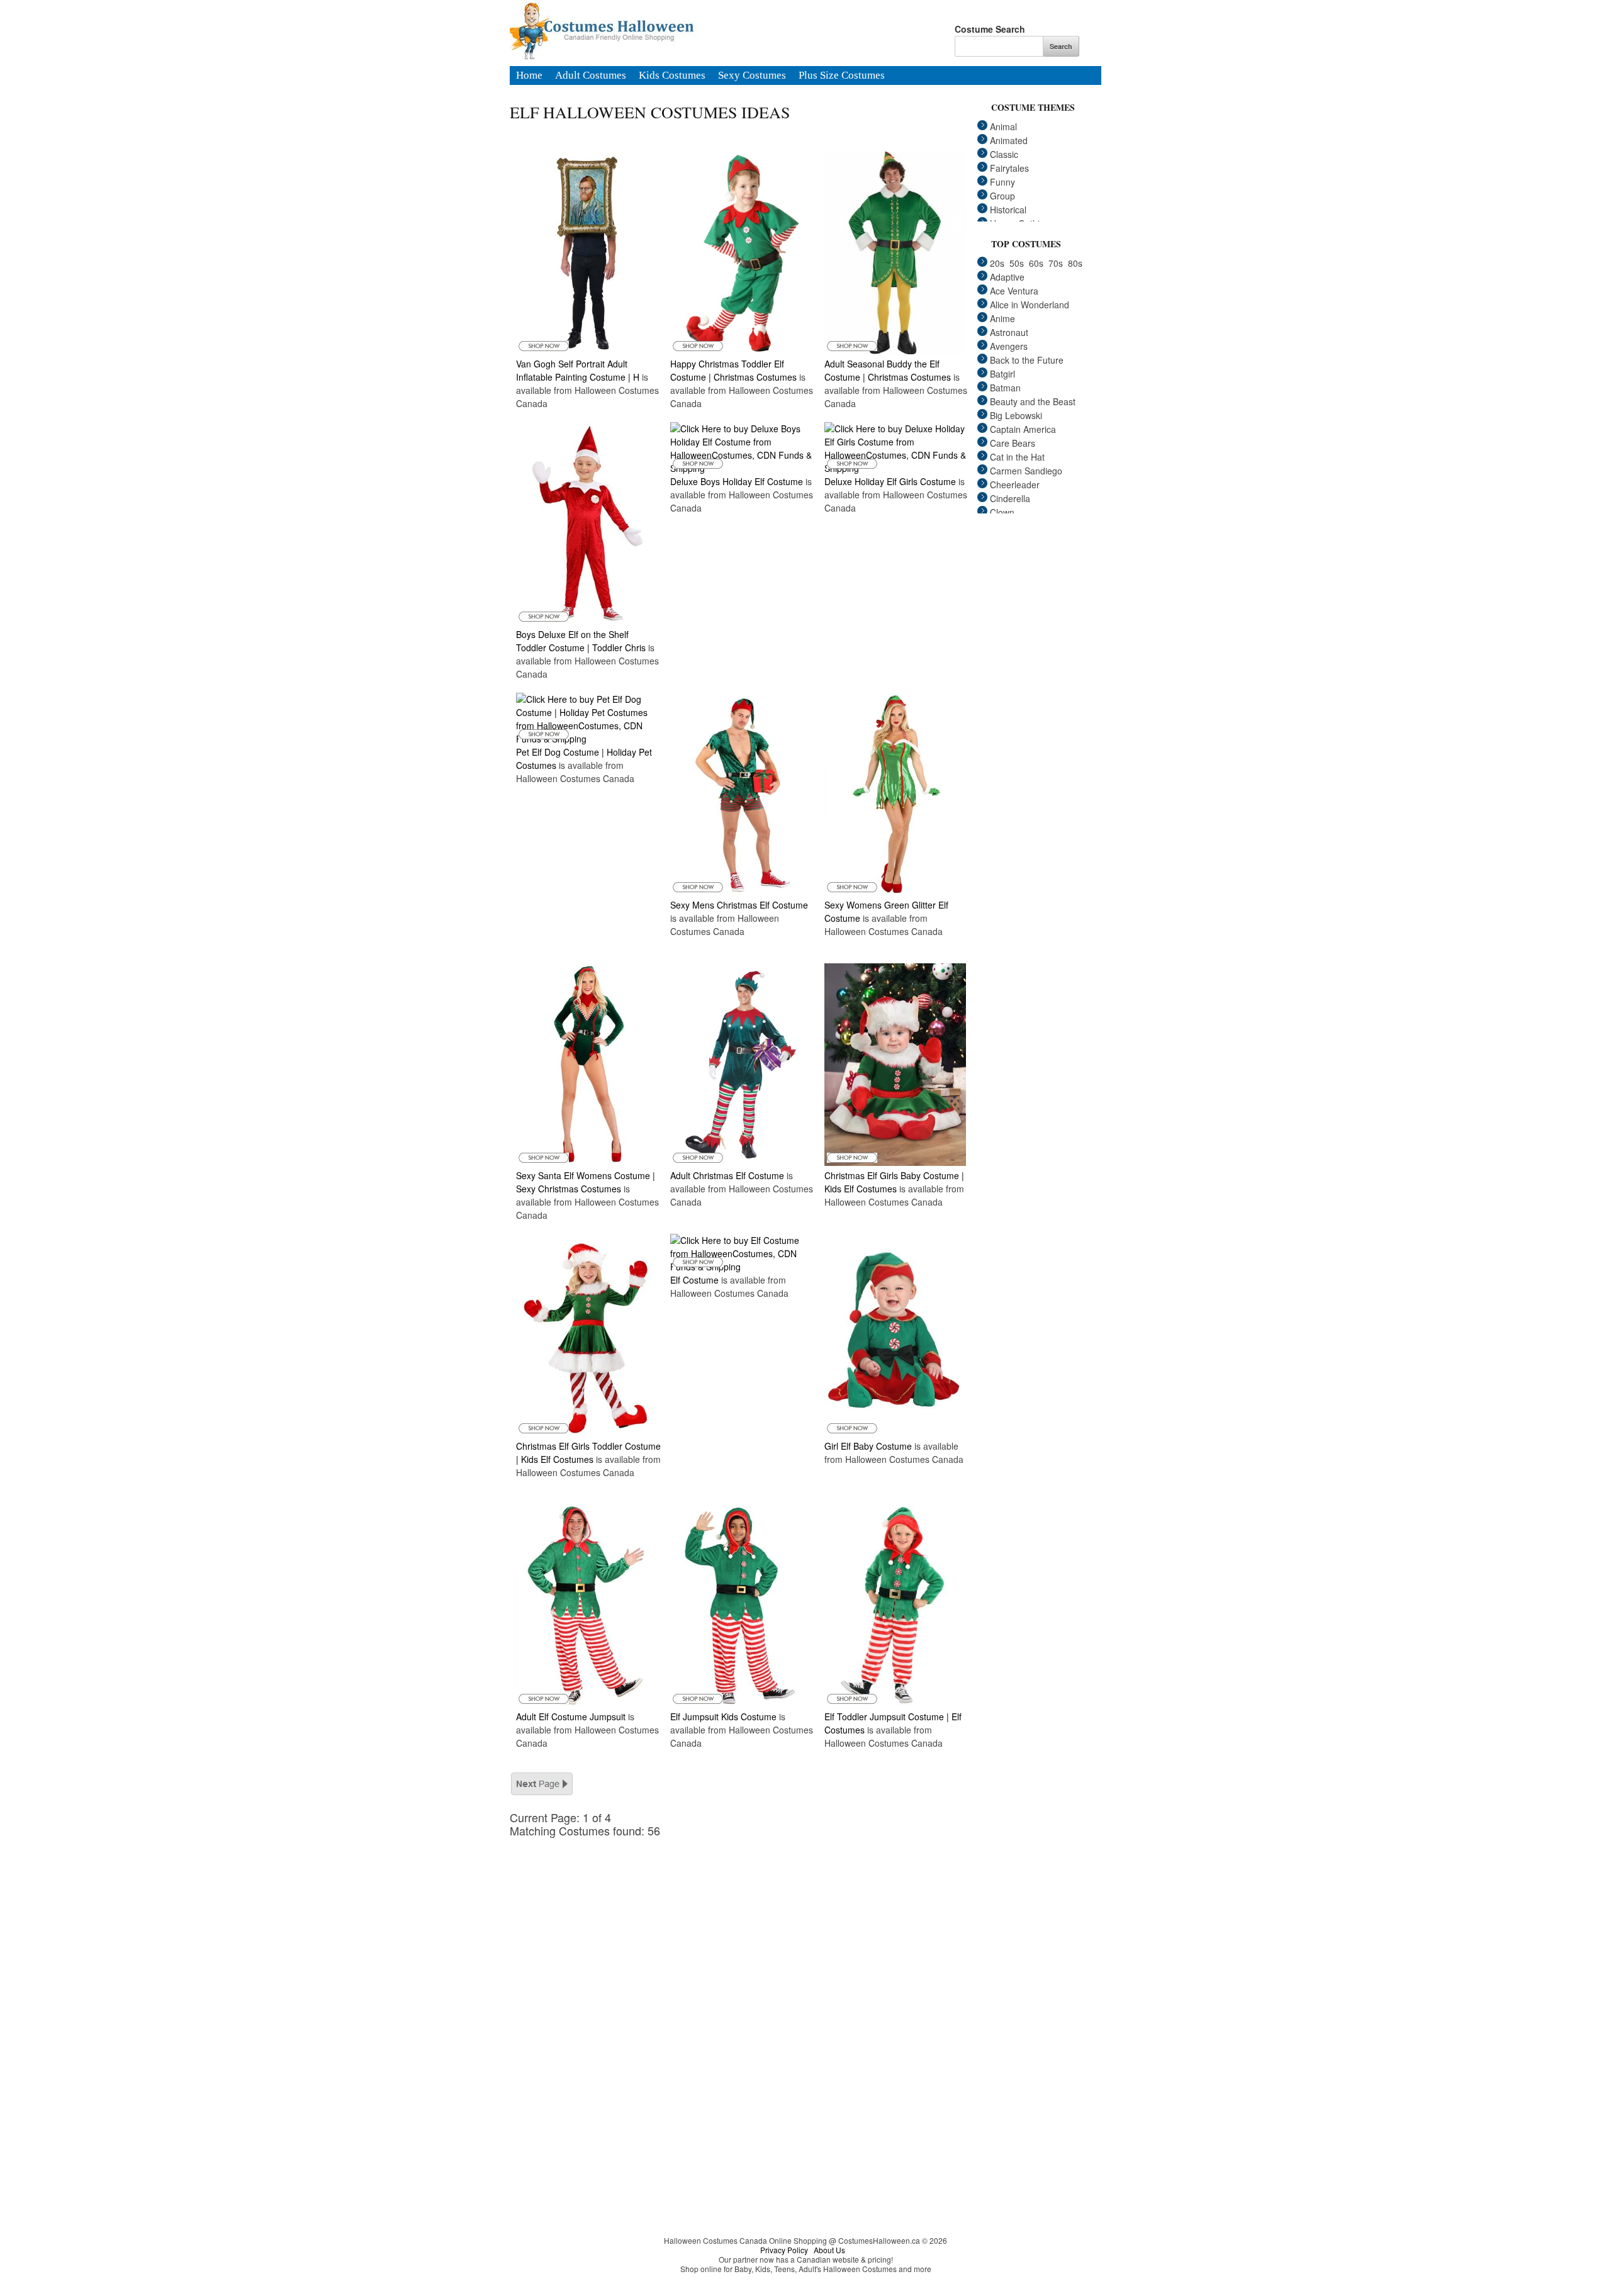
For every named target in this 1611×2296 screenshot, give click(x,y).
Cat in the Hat (1017, 457)
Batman (1005, 388)
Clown (1002, 512)
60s (1036, 263)
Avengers (1009, 346)
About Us (829, 2250)
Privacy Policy (784, 2250)
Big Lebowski (1016, 415)
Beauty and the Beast (1033, 401)
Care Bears (1013, 443)
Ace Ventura (1014, 291)
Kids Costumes (672, 76)
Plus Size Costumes (842, 76)
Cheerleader (1015, 484)
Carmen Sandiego (1026, 471)
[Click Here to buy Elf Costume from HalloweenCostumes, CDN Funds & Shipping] (741, 1267)
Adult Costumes (591, 76)
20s (997, 263)
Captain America (1023, 429)
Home (529, 76)
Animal (1003, 126)
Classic (1004, 154)
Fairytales (1009, 168)
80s (1075, 263)
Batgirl (1002, 374)
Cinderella (1010, 498)
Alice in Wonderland (1030, 305)
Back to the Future (1027, 360)
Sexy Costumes (752, 76)
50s (1017, 263)
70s (1056, 263)
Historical (1008, 210)
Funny (1002, 182)
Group (1002, 196)
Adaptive (1007, 277)
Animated (1009, 140)
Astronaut (1009, 332)
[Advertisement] (749, 1925)
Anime (1002, 318)
